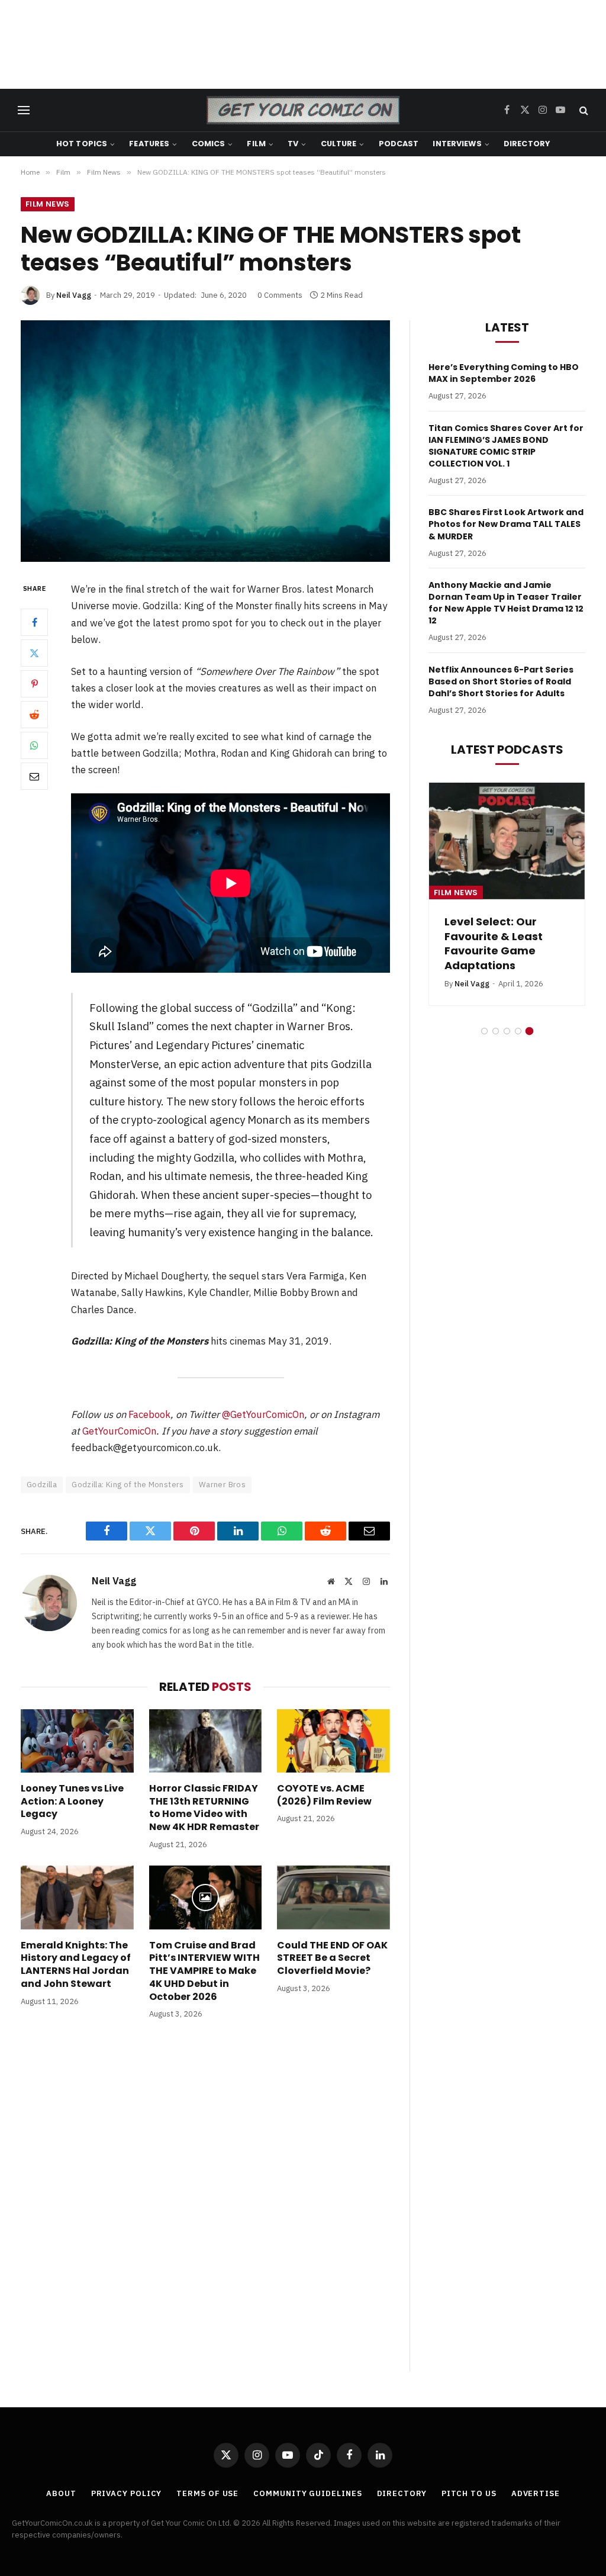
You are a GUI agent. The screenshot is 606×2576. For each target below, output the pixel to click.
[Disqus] (205, 2208)
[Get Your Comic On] (303, 110)
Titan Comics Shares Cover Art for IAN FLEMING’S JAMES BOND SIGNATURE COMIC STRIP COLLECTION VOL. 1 (506, 446)
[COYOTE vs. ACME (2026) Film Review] (333, 1741)
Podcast (399, 144)
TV (293, 144)
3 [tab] (507, 1031)
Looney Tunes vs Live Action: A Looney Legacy (72, 1801)
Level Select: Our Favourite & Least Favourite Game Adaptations (494, 943)
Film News (48, 204)
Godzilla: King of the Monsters (128, 1485)
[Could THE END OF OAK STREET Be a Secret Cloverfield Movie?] (333, 1897)
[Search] (583, 110)
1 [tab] (484, 1031)
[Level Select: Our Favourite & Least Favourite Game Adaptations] (507, 841)
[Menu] (24, 110)
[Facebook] (34, 622)
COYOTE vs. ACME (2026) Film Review (324, 1795)
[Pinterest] (34, 684)
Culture (339, 144)
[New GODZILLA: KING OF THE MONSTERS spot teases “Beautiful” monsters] (205, 441)
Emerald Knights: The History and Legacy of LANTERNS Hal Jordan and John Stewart (76, 1965)
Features (149, 144)
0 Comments (280, 295)
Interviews (457, 144)
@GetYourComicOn (263, 1414)
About (61, 2493)
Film (256, 144)
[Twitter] (34, 653)
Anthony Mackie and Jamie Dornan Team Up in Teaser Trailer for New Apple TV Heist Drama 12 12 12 (506, 603)
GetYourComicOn (119, 1431)
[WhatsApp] (34, 745)
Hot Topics (82, 144)
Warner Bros (222, 1485)
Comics (209, 144)
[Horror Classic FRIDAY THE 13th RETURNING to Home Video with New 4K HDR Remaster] (206, 1741)
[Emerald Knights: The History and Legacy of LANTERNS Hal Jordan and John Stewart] (77, 1897)
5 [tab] (529, 1031)
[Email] (34, 776)
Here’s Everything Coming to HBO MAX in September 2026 (504, 373)
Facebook (149, 1414)
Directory (527, 144)
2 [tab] (496, 1031)
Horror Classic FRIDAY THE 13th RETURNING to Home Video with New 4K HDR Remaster (204, 1808)
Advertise (536, 2493)
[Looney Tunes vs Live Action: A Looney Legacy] (77, 1741)
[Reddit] (34, 715)
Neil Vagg (74, 295)
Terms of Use (207, 2493)
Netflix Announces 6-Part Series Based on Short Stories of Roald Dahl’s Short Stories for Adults (501, 681)
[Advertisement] (303, 44)
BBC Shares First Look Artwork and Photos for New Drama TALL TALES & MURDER (506, 524)
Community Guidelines (307, 2493)
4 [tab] (518, 1031)
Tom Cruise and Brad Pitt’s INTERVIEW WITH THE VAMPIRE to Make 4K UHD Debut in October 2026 (204, 1971)
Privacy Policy (127, 2493)
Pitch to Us (469, 2493)
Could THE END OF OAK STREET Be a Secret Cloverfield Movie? (332, 1958)
